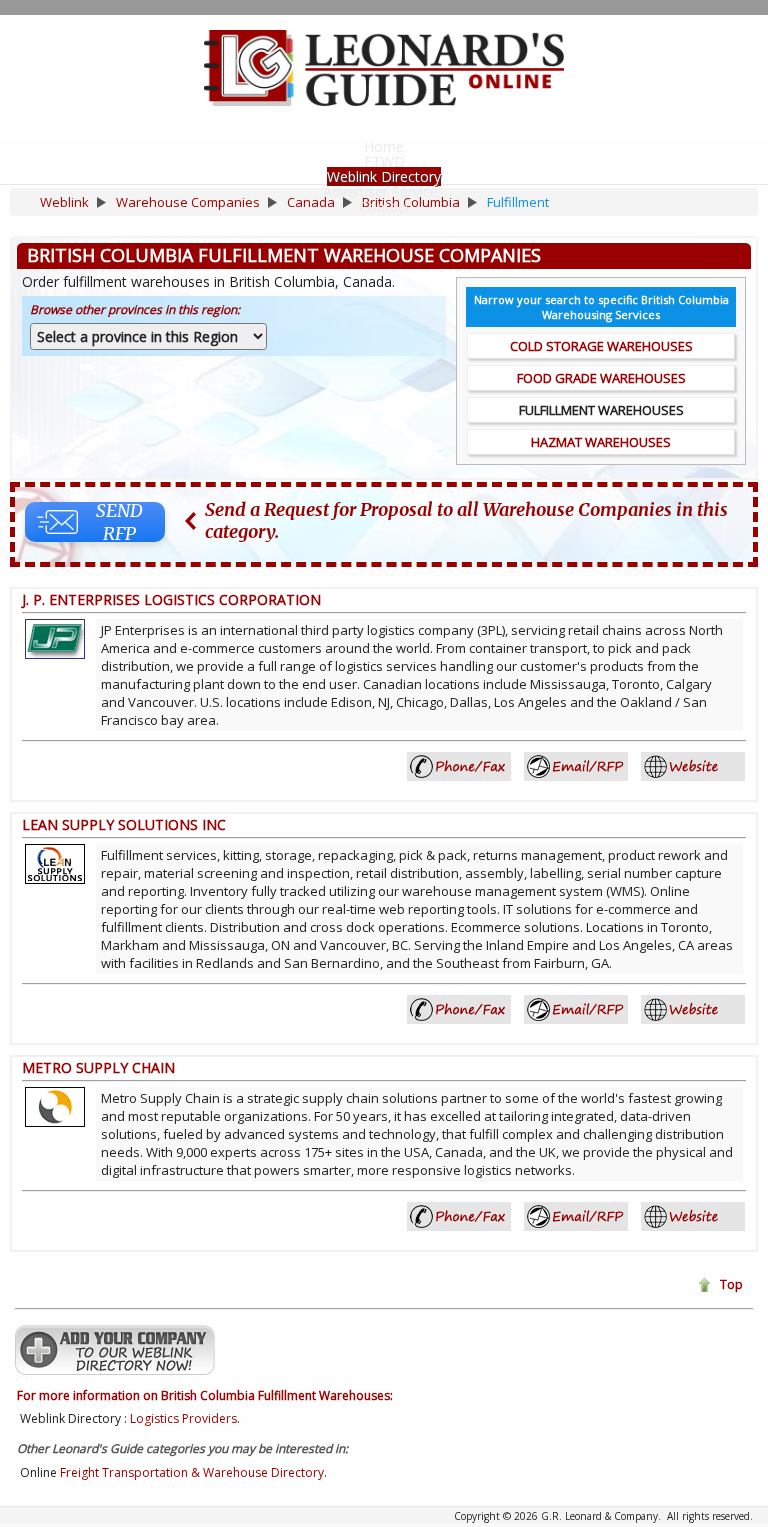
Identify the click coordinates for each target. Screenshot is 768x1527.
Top (731, 1284)
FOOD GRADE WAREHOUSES (601, 378)
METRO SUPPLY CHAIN (98, 1067)
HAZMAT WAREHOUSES (601, 442)
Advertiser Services (384, 191)
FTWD (384, 161)
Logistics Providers (183, 1418)
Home (384, 146)
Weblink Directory (384, 176)
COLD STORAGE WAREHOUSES (601, 346)
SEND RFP (119, 522)
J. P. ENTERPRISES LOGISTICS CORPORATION (171, 599)
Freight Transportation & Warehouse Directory (192, 1472)
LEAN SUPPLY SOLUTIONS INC (124, 824)
